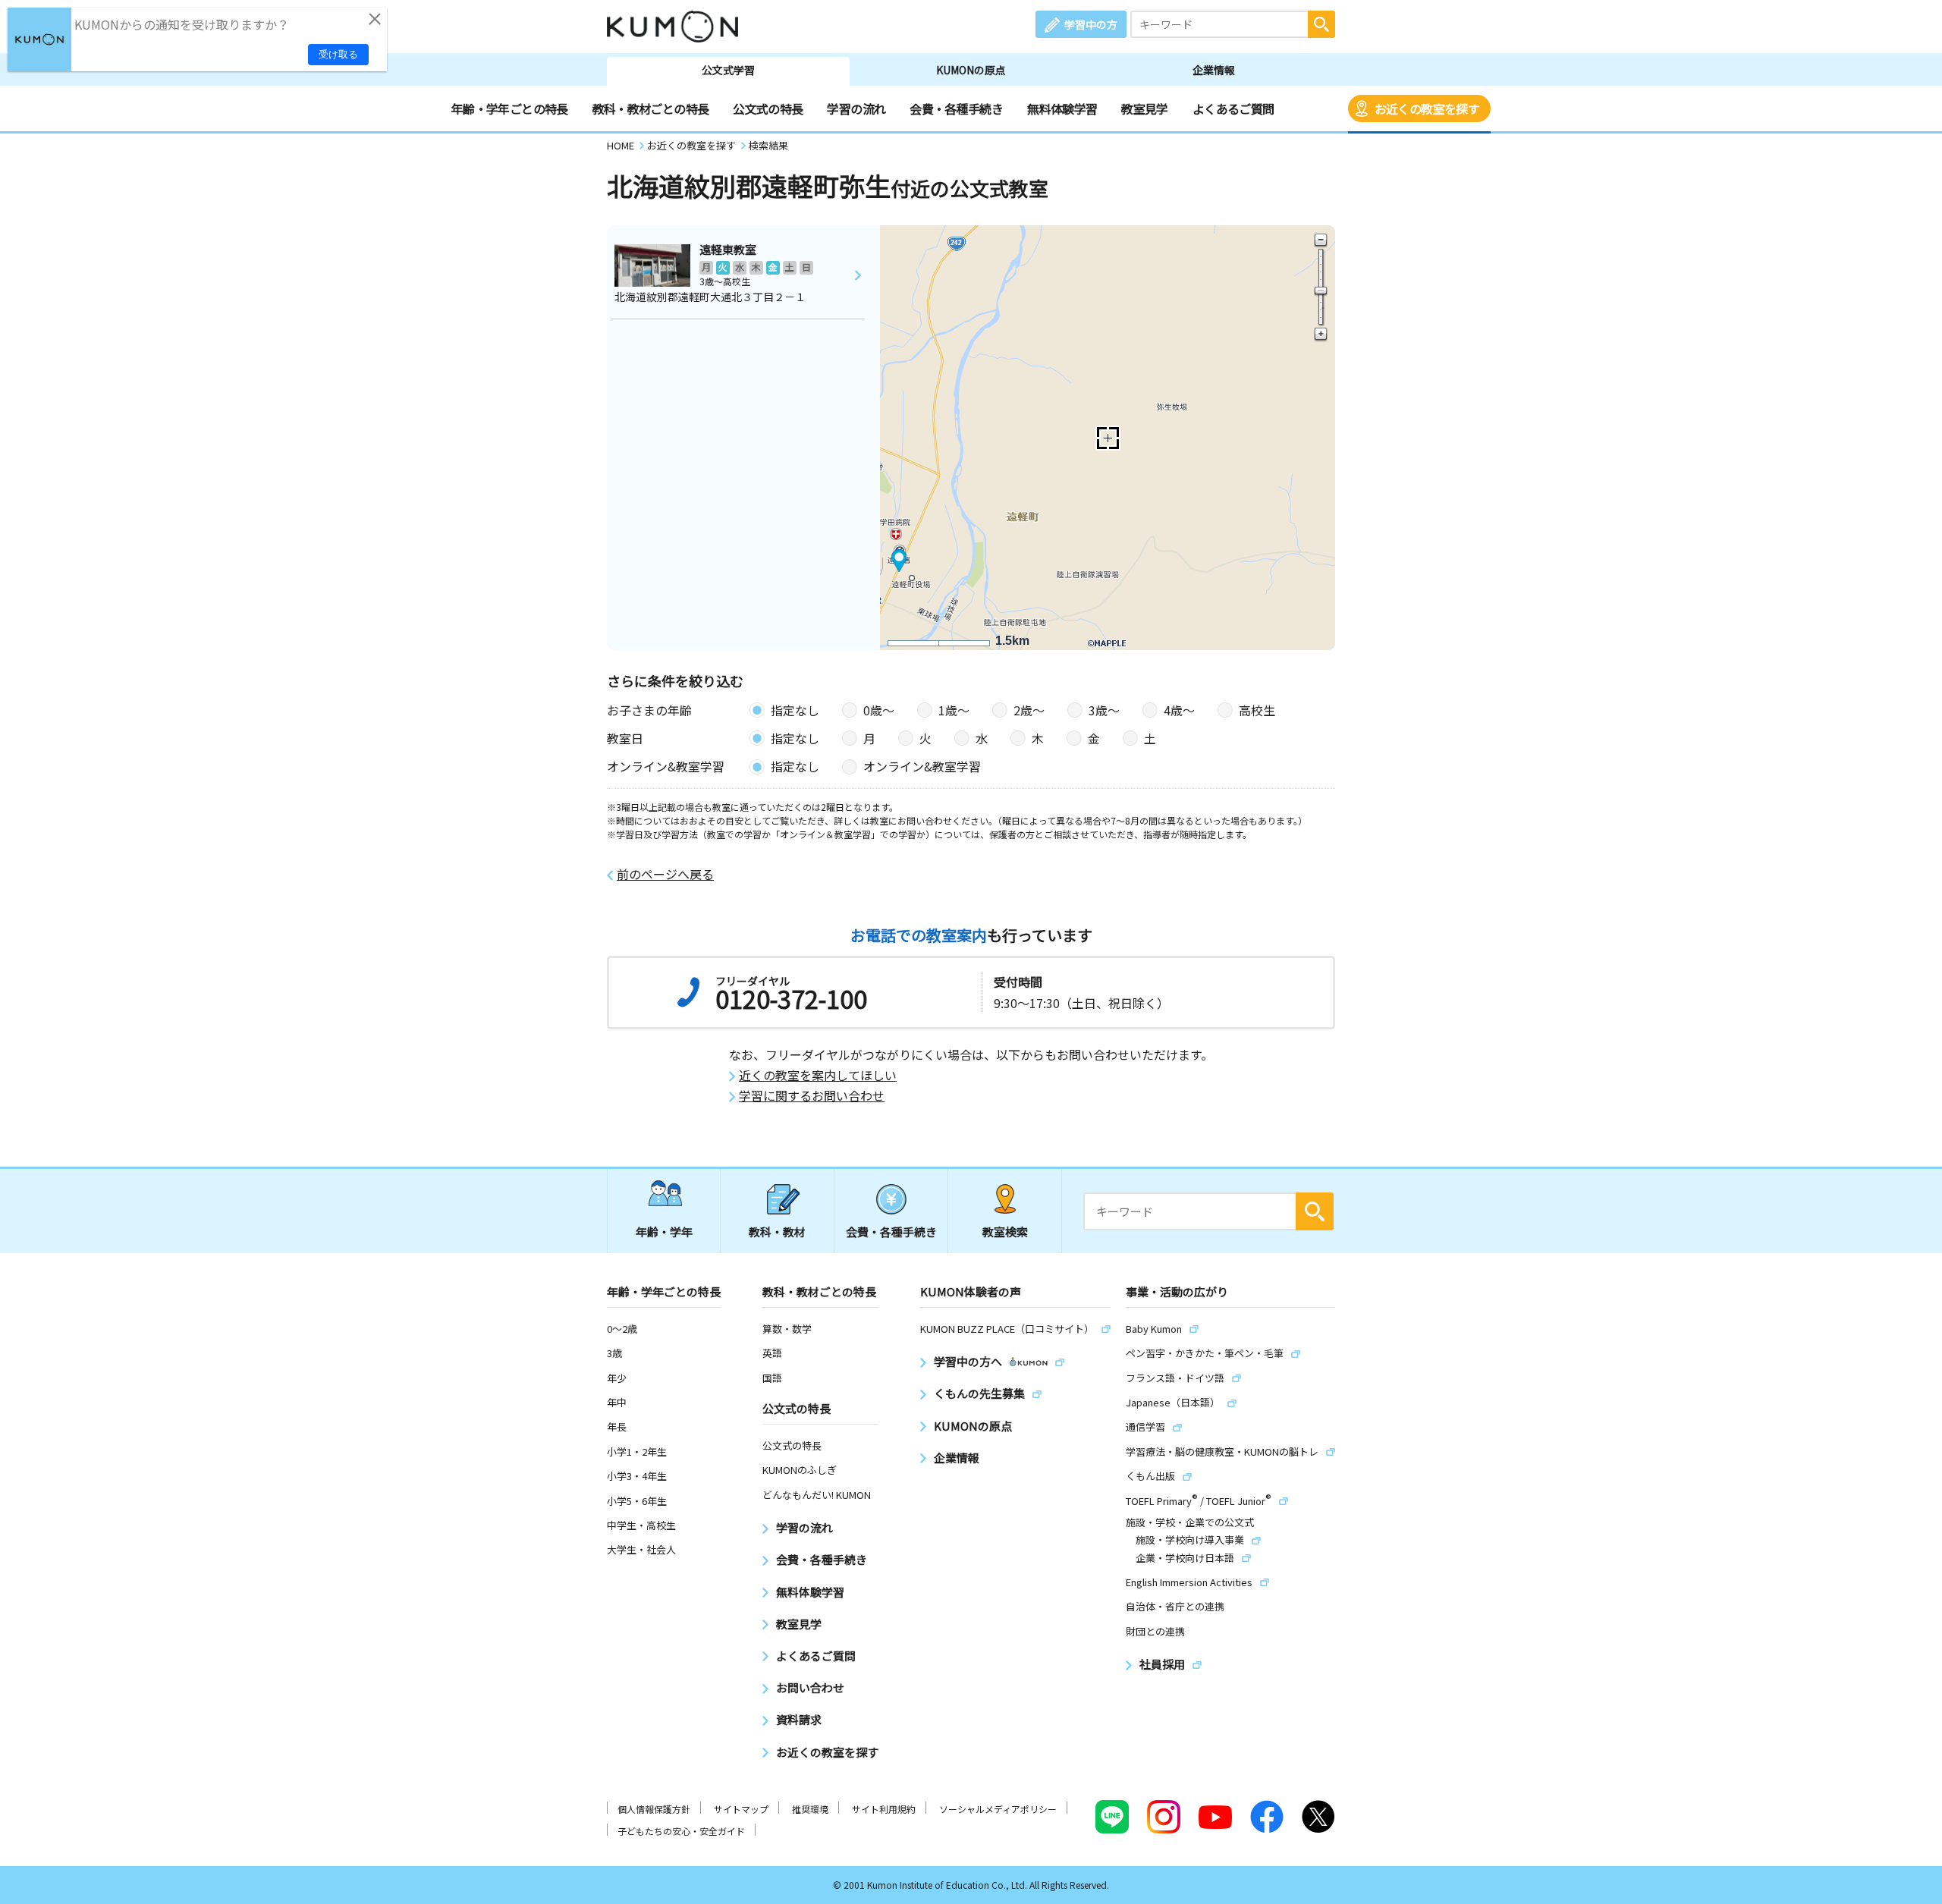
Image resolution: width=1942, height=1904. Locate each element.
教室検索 (1005, 1232)
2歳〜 (1029, 710)
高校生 (1257, 710)
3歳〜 (1104, 710)
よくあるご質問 (1233, 108)
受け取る (338, 54)
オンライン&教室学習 (922, 766)
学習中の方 (1091, 24)
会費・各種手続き (956, 108)
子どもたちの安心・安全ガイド (681, 1831)
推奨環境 (810, 1809)
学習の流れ (856, 108)
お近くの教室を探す (1427, 108)
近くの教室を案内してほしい (818, 1075)
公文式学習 (728, 70)
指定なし (795, 710)
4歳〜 (1179, 710)
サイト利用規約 (884, 1809)
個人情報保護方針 (654, 1809)
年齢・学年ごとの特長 (510, 108)
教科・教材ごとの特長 (651, 108)
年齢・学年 (664, 1232)
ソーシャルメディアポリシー (998, 1809)
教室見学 (1144, 108)
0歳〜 (879, 710)
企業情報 (1214, 70)
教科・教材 (777, 1232)
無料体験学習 (1062, 108)
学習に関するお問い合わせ (812, 1096)
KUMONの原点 (971, 70)
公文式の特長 (768, 108)
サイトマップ (741, 1809)
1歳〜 (954, 710)
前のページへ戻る (665, 874)
